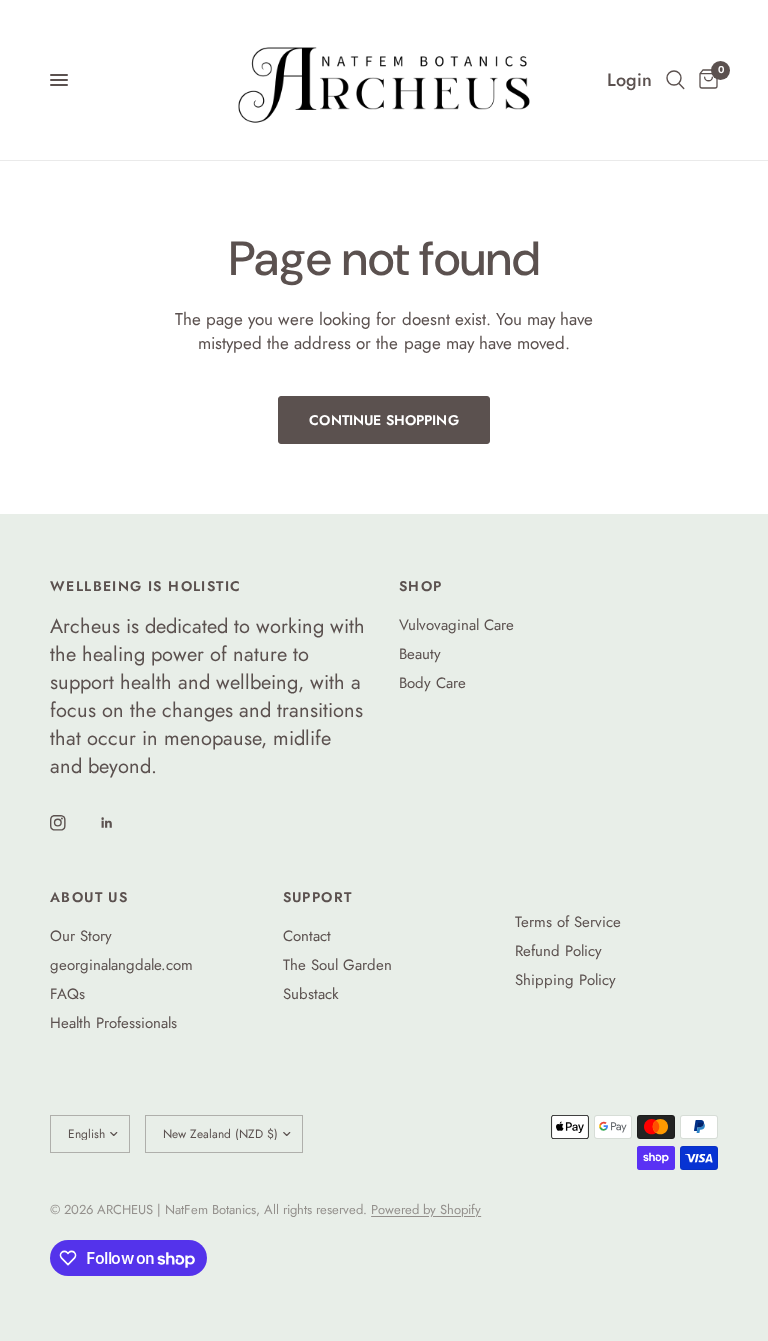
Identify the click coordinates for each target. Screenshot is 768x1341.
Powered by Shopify (426, 1209)
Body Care (432, 683)
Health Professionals (113, 1023)
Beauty (420, 654)
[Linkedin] (121, 823)
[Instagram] (72, 823)
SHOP (421, 586)
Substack (311, 994)
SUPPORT (318, 897)
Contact (307, 936)
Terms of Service (568, 922)
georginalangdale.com (121, 965)
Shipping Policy (565, 980)
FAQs (67, 994)
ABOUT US (89, 897)
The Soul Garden (337, 965)
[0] (705, 80)
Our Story (81, 936)
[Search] (675, 80)
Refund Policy (558, 951)
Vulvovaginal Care (456, 625)
